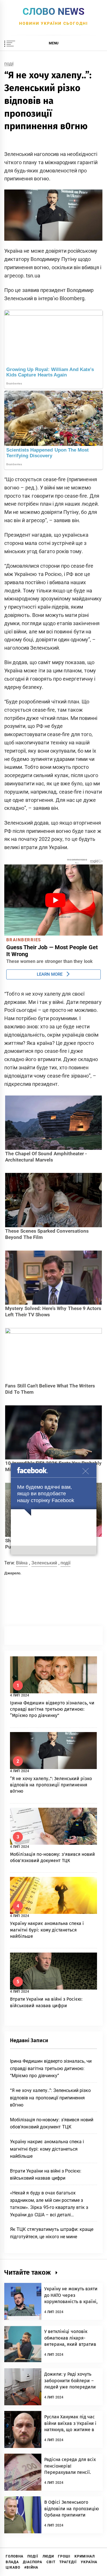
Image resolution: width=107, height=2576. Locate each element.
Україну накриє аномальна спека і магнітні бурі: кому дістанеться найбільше (47, 1930)
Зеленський (44, 1563)
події (65, 1563)
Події (9, 64)
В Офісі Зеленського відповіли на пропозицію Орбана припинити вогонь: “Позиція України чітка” (72, 2515)
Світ (51, 2562)
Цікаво (13, 2567)
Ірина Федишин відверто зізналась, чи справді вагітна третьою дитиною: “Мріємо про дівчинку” (52, 1709)
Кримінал (85, 2556)
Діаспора (33, 2562)
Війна (22, 1563)
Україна (89, 2562)
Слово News (53, 11)
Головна (15, 2556)
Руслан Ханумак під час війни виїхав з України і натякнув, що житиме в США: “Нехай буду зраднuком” (70, 2430)
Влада (12, 2562)
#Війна (31, 2567)
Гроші (64, 2556)
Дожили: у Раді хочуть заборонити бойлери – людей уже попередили (70, 2381)
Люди (48, 2556)
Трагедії (68, 2562)
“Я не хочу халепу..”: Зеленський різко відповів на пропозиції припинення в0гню (51, 1785)
